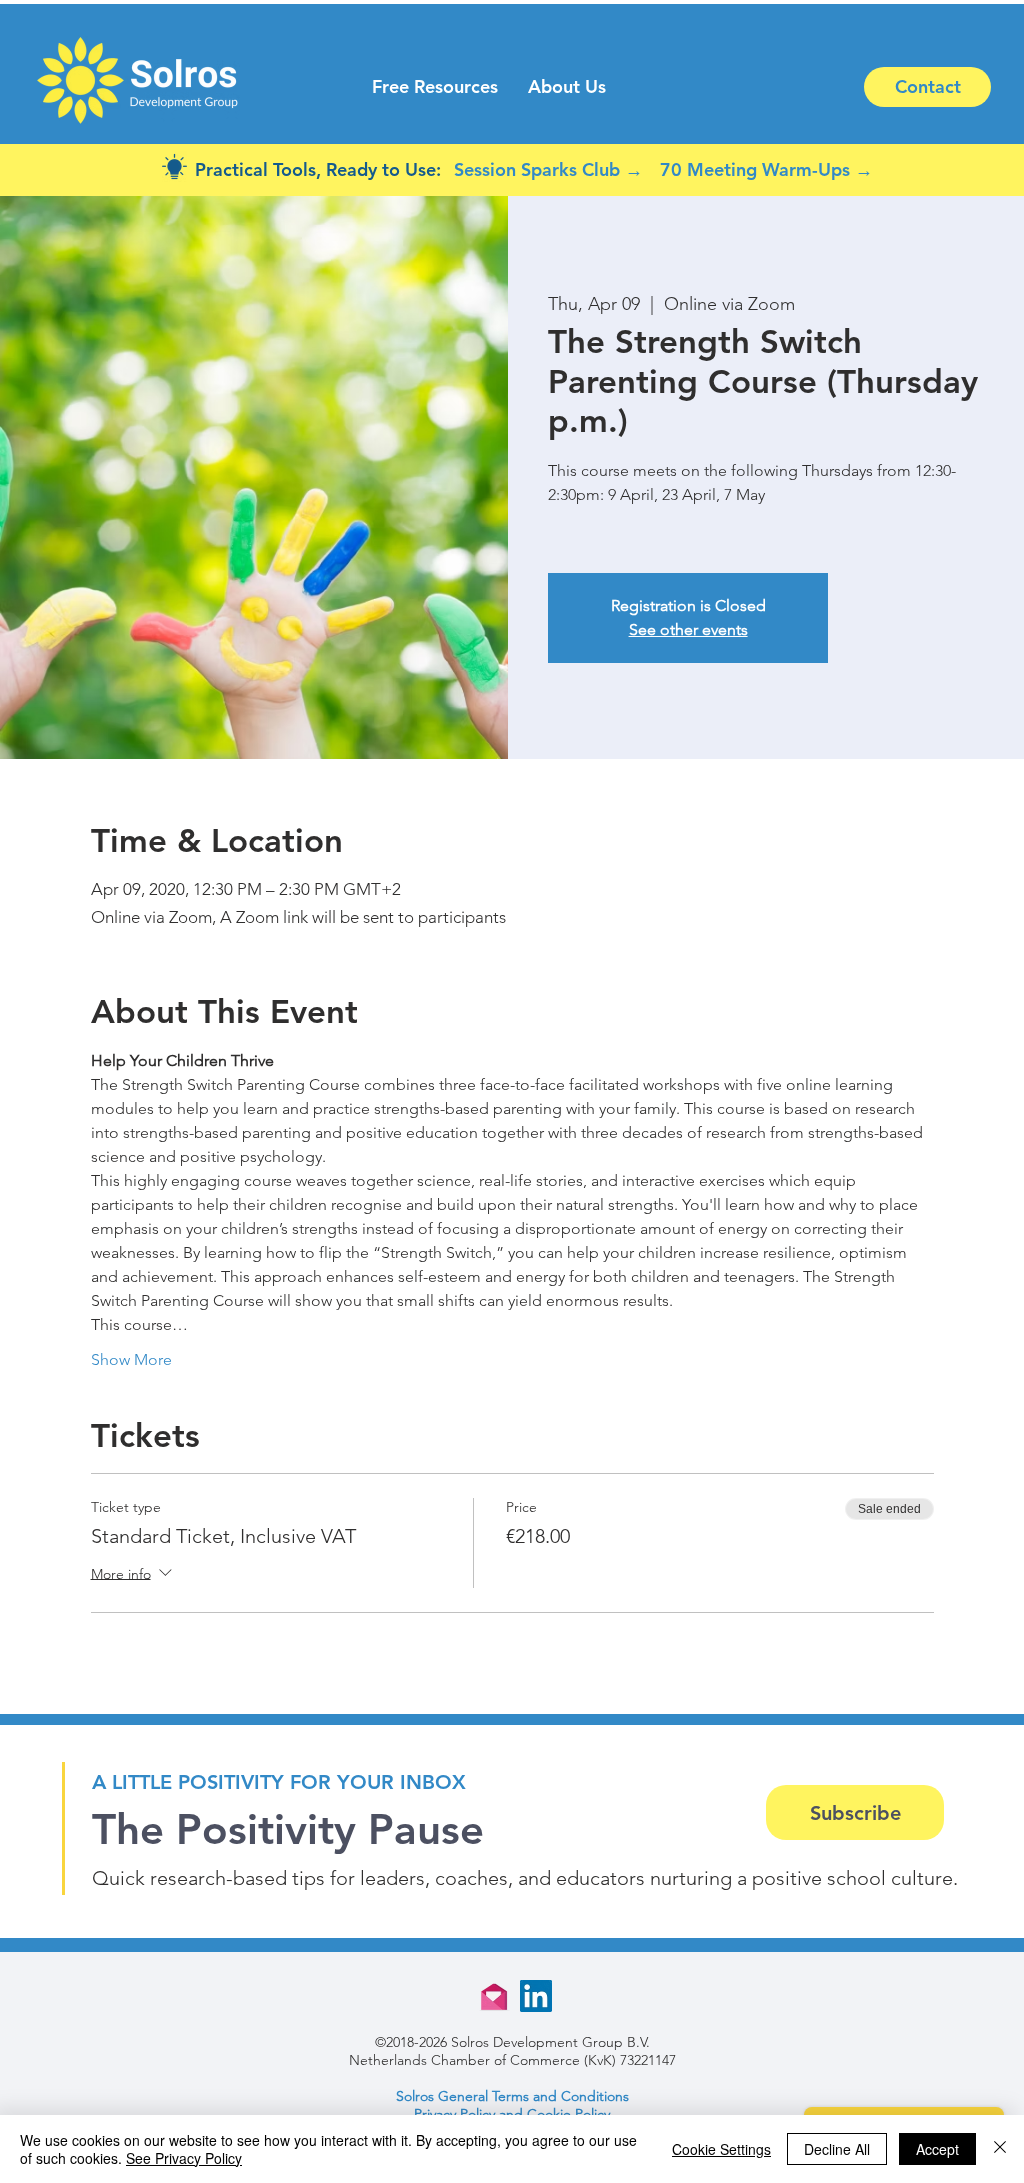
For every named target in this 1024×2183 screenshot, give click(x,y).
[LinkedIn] (536, 1996)
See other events (688, 629)
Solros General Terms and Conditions (512, 2096)
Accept (937, 2149)
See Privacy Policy (184, 2158)
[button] (435, 87)
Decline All (837, 2149)
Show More (131, 1359)
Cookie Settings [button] (721, 2149)
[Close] (1000, 2149)
